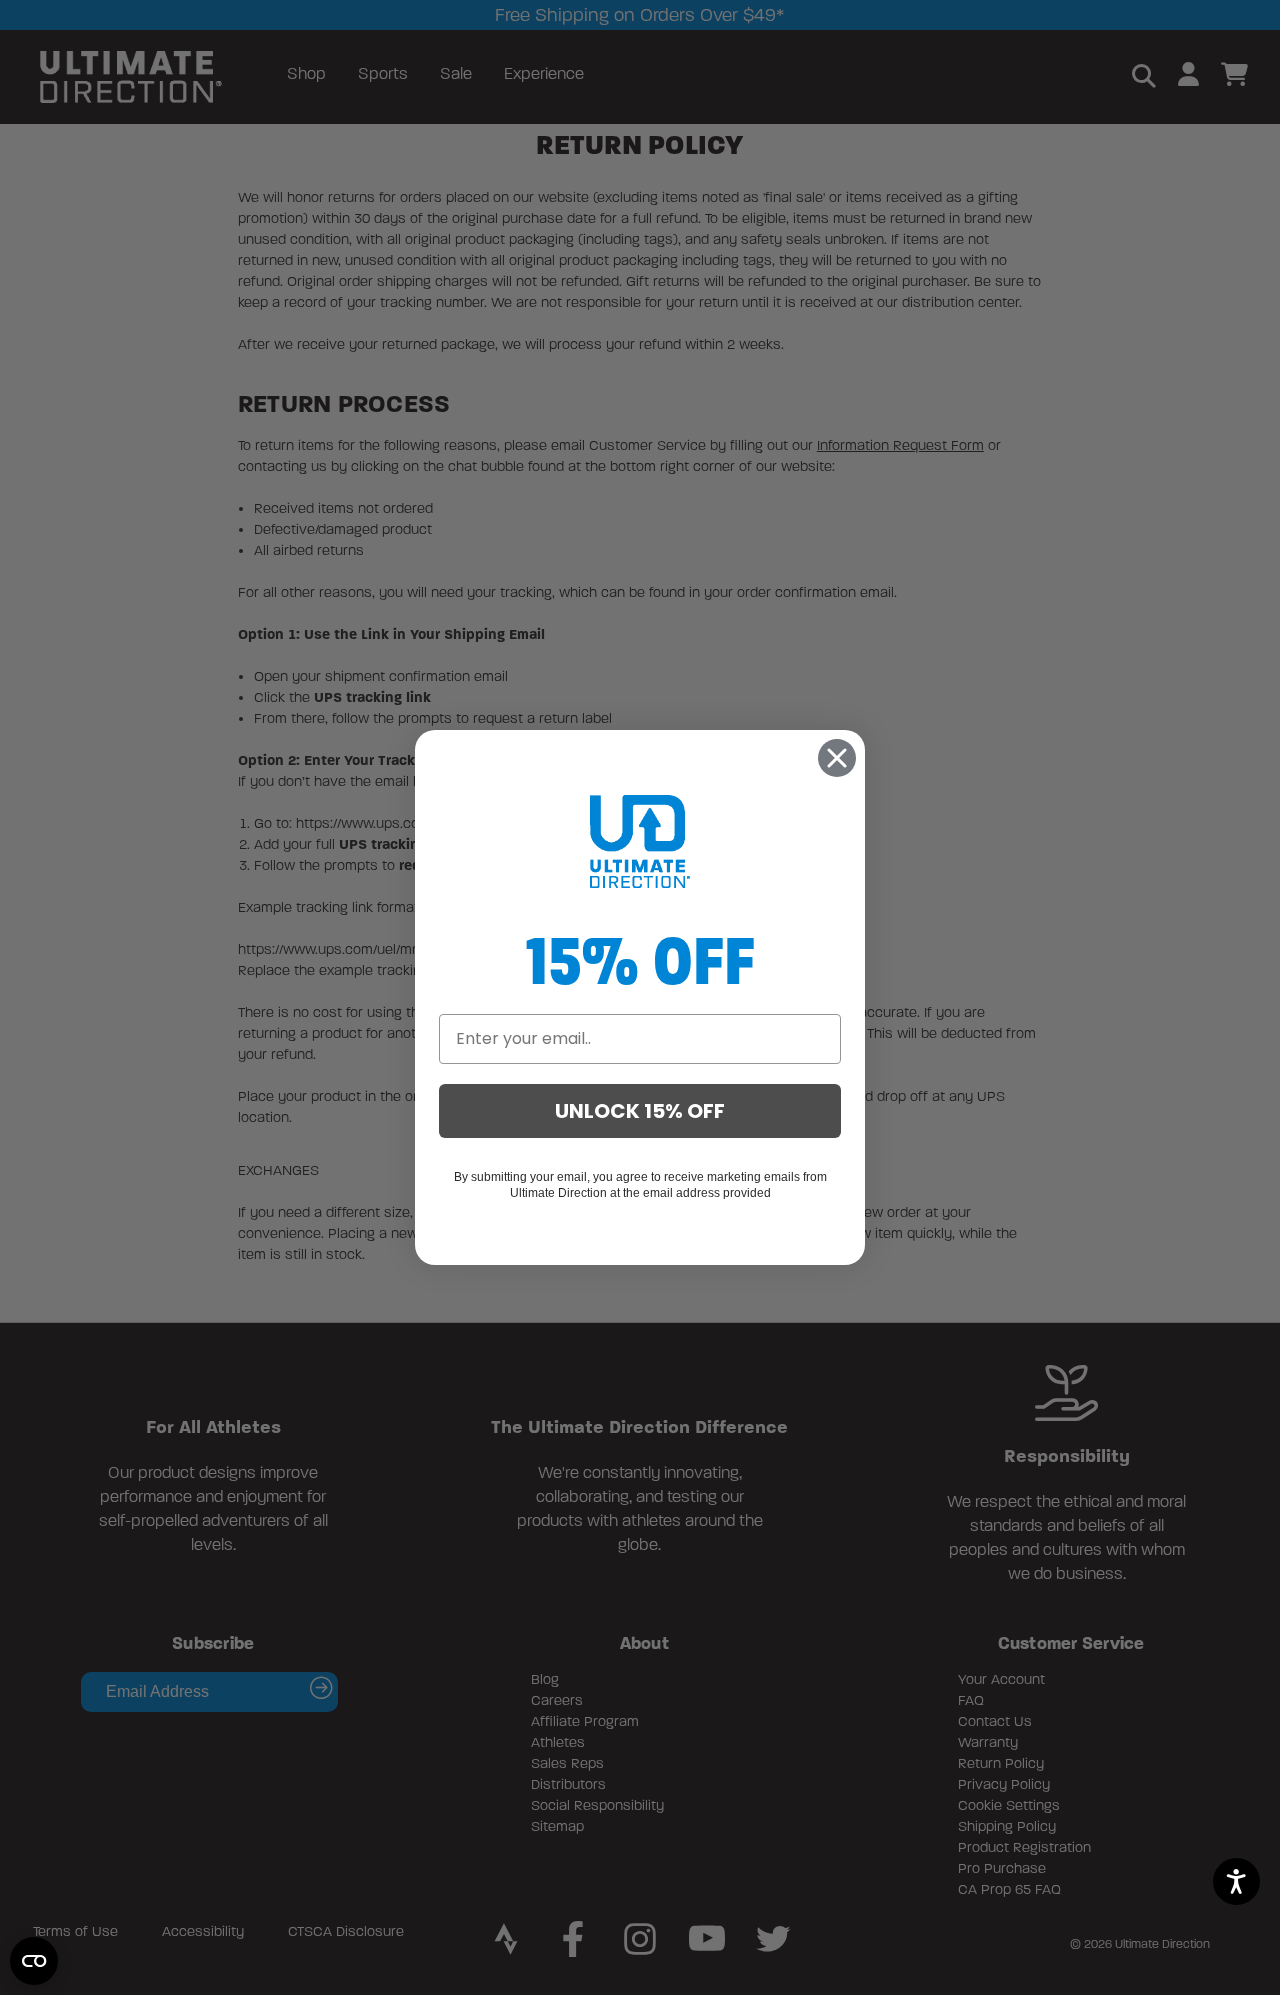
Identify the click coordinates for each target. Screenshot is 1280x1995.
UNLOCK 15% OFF (640, 1111)
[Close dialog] (837, 758)
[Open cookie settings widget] (34, 1961)
